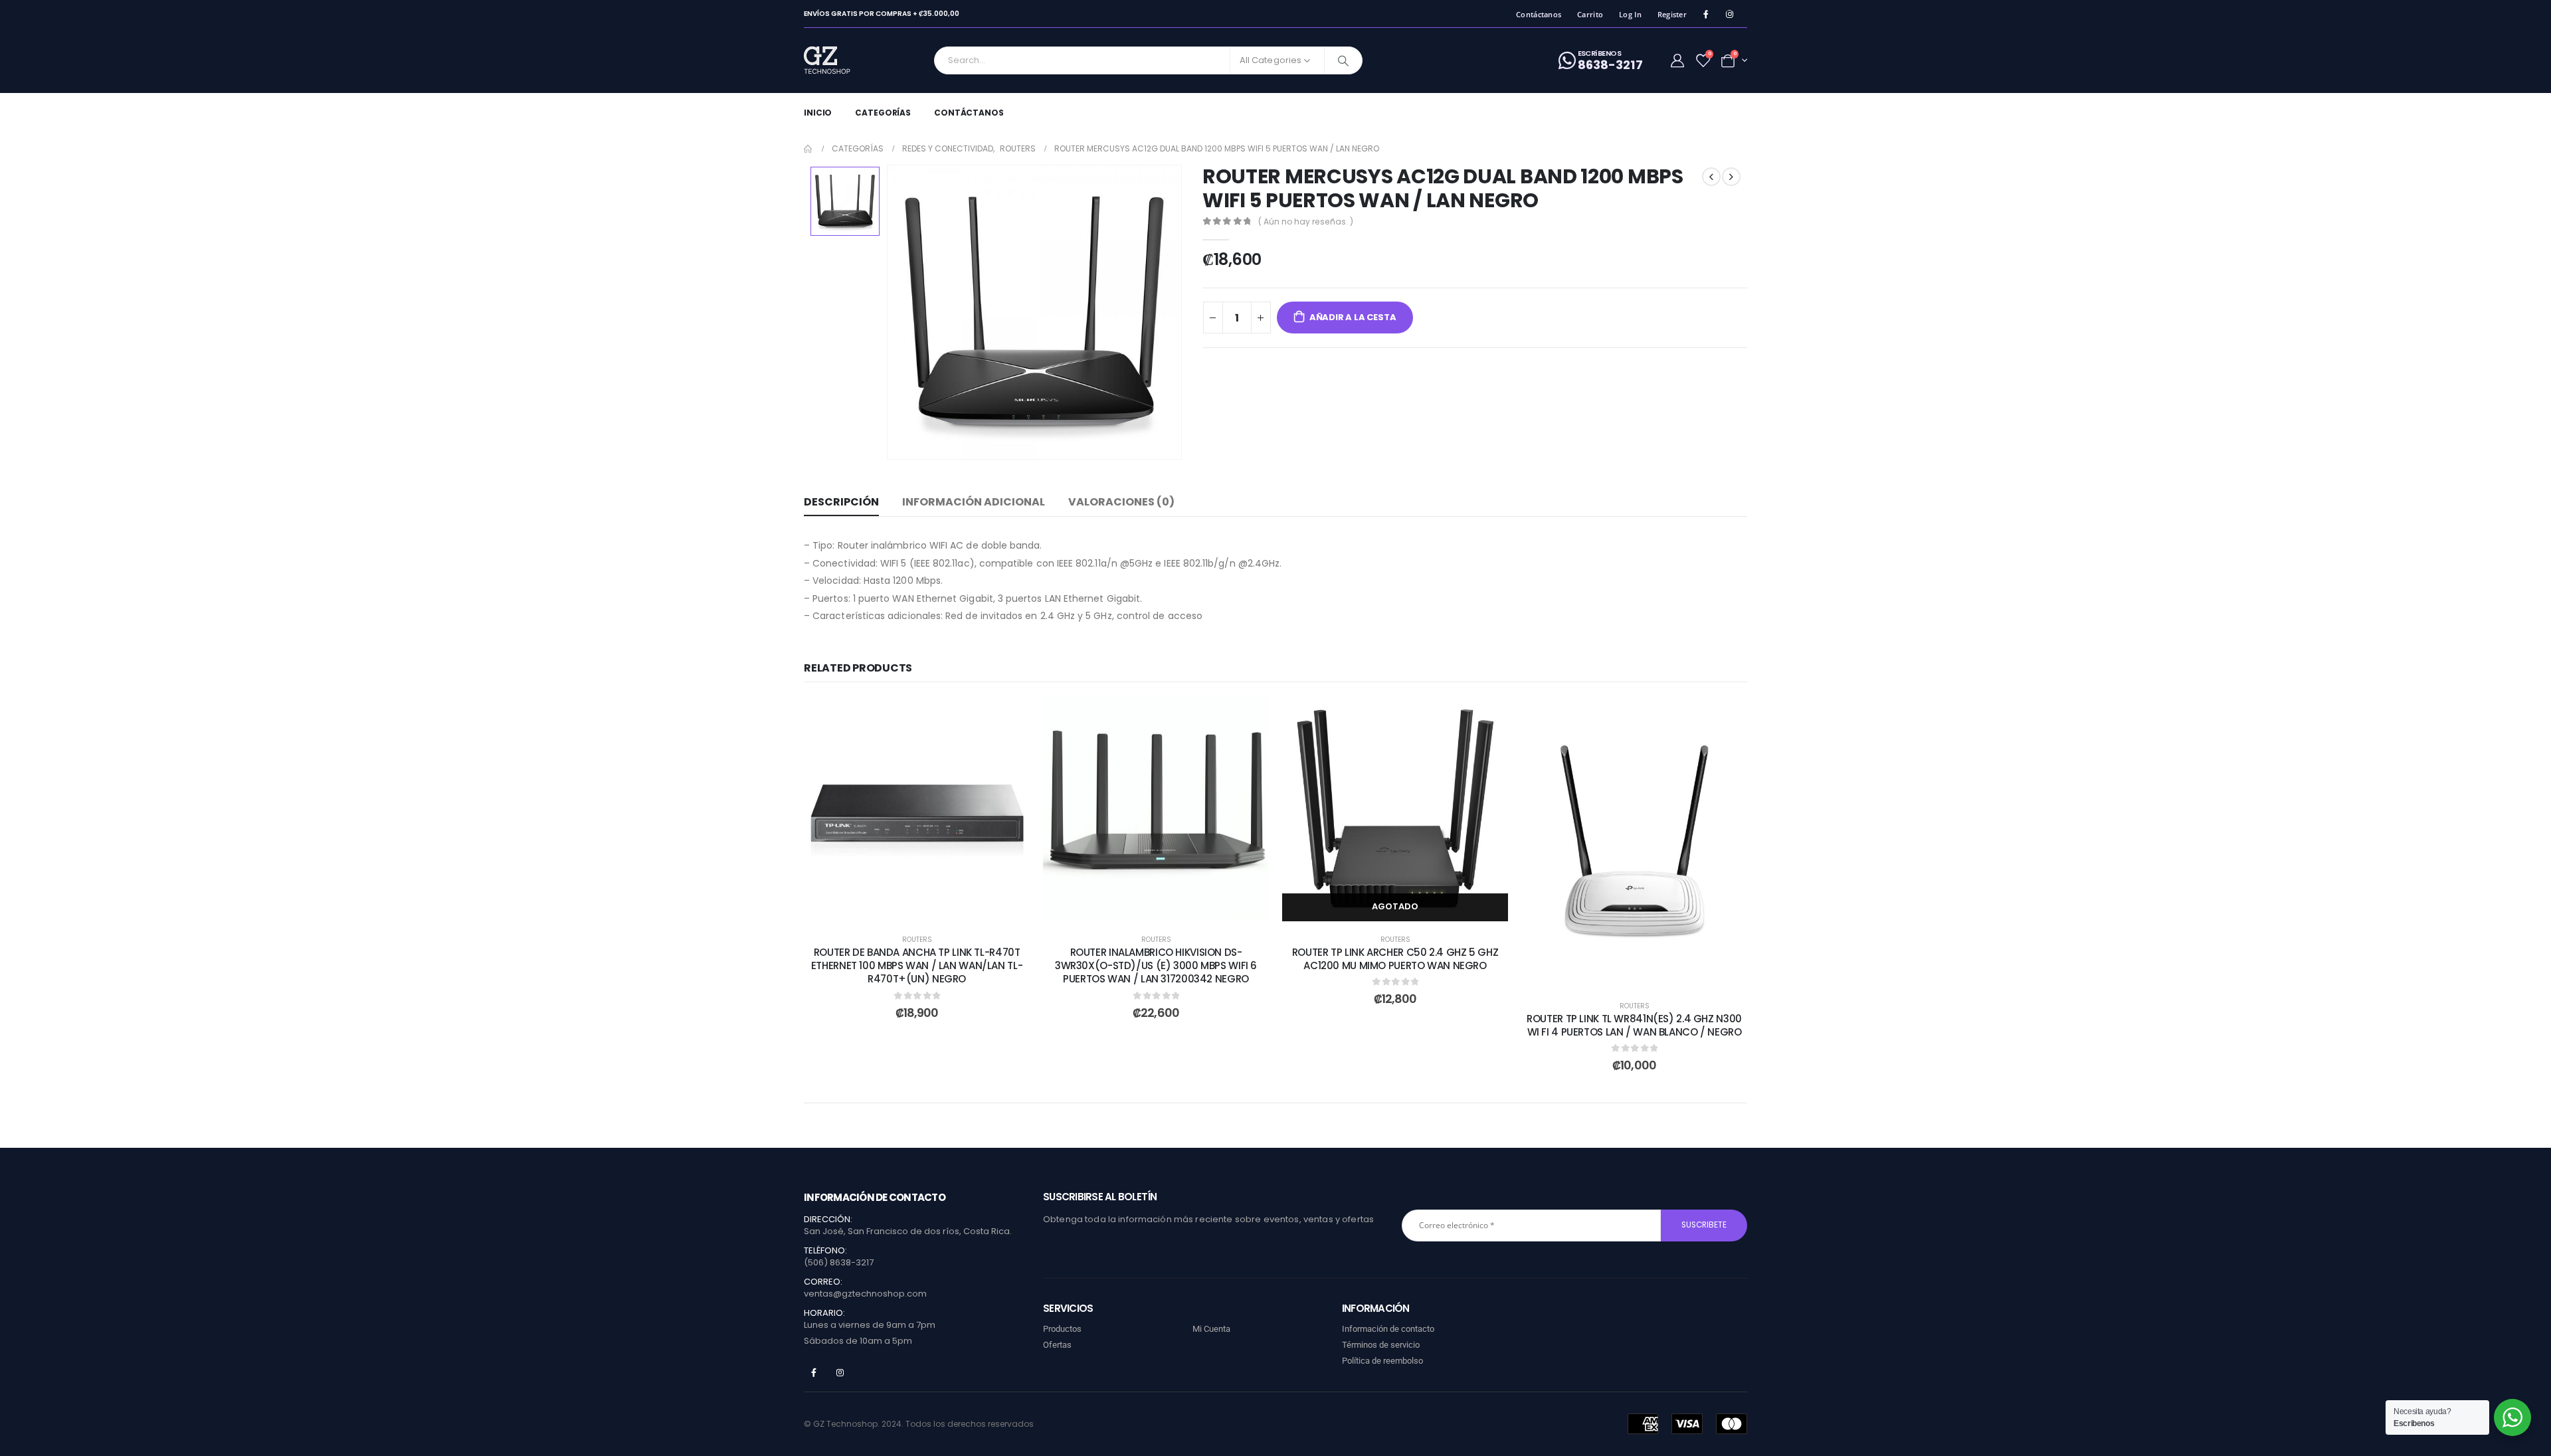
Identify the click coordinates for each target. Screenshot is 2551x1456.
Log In (1630, 14)
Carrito (1590, 14)
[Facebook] (1706, 14)
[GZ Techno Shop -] (841, 60)
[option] (845, 201)
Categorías (883, 113)
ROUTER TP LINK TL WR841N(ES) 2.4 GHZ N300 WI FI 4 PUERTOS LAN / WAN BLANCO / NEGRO (1634, 1025)
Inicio (818, 113)
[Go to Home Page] (808, 149)
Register (1672, 14)
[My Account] (1677, 60)
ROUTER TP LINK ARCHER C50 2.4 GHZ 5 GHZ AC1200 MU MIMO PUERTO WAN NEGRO (1395, 959)
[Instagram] (1730, 14)
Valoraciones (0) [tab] (1121, 502)
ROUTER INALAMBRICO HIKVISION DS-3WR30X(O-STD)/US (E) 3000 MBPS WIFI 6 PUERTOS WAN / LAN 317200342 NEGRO (1156, 966)
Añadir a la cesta (1353, 317)
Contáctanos (1539, 14)
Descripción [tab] (841, 502)
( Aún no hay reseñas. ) (1306, 222)
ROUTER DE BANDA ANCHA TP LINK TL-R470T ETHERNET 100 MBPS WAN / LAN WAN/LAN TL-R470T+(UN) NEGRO (917, 966)
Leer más (1405, 906)
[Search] (1343, 60)
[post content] (917, 808)
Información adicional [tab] (974, 502)
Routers (917, 940)
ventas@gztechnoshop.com (865, 1294)
